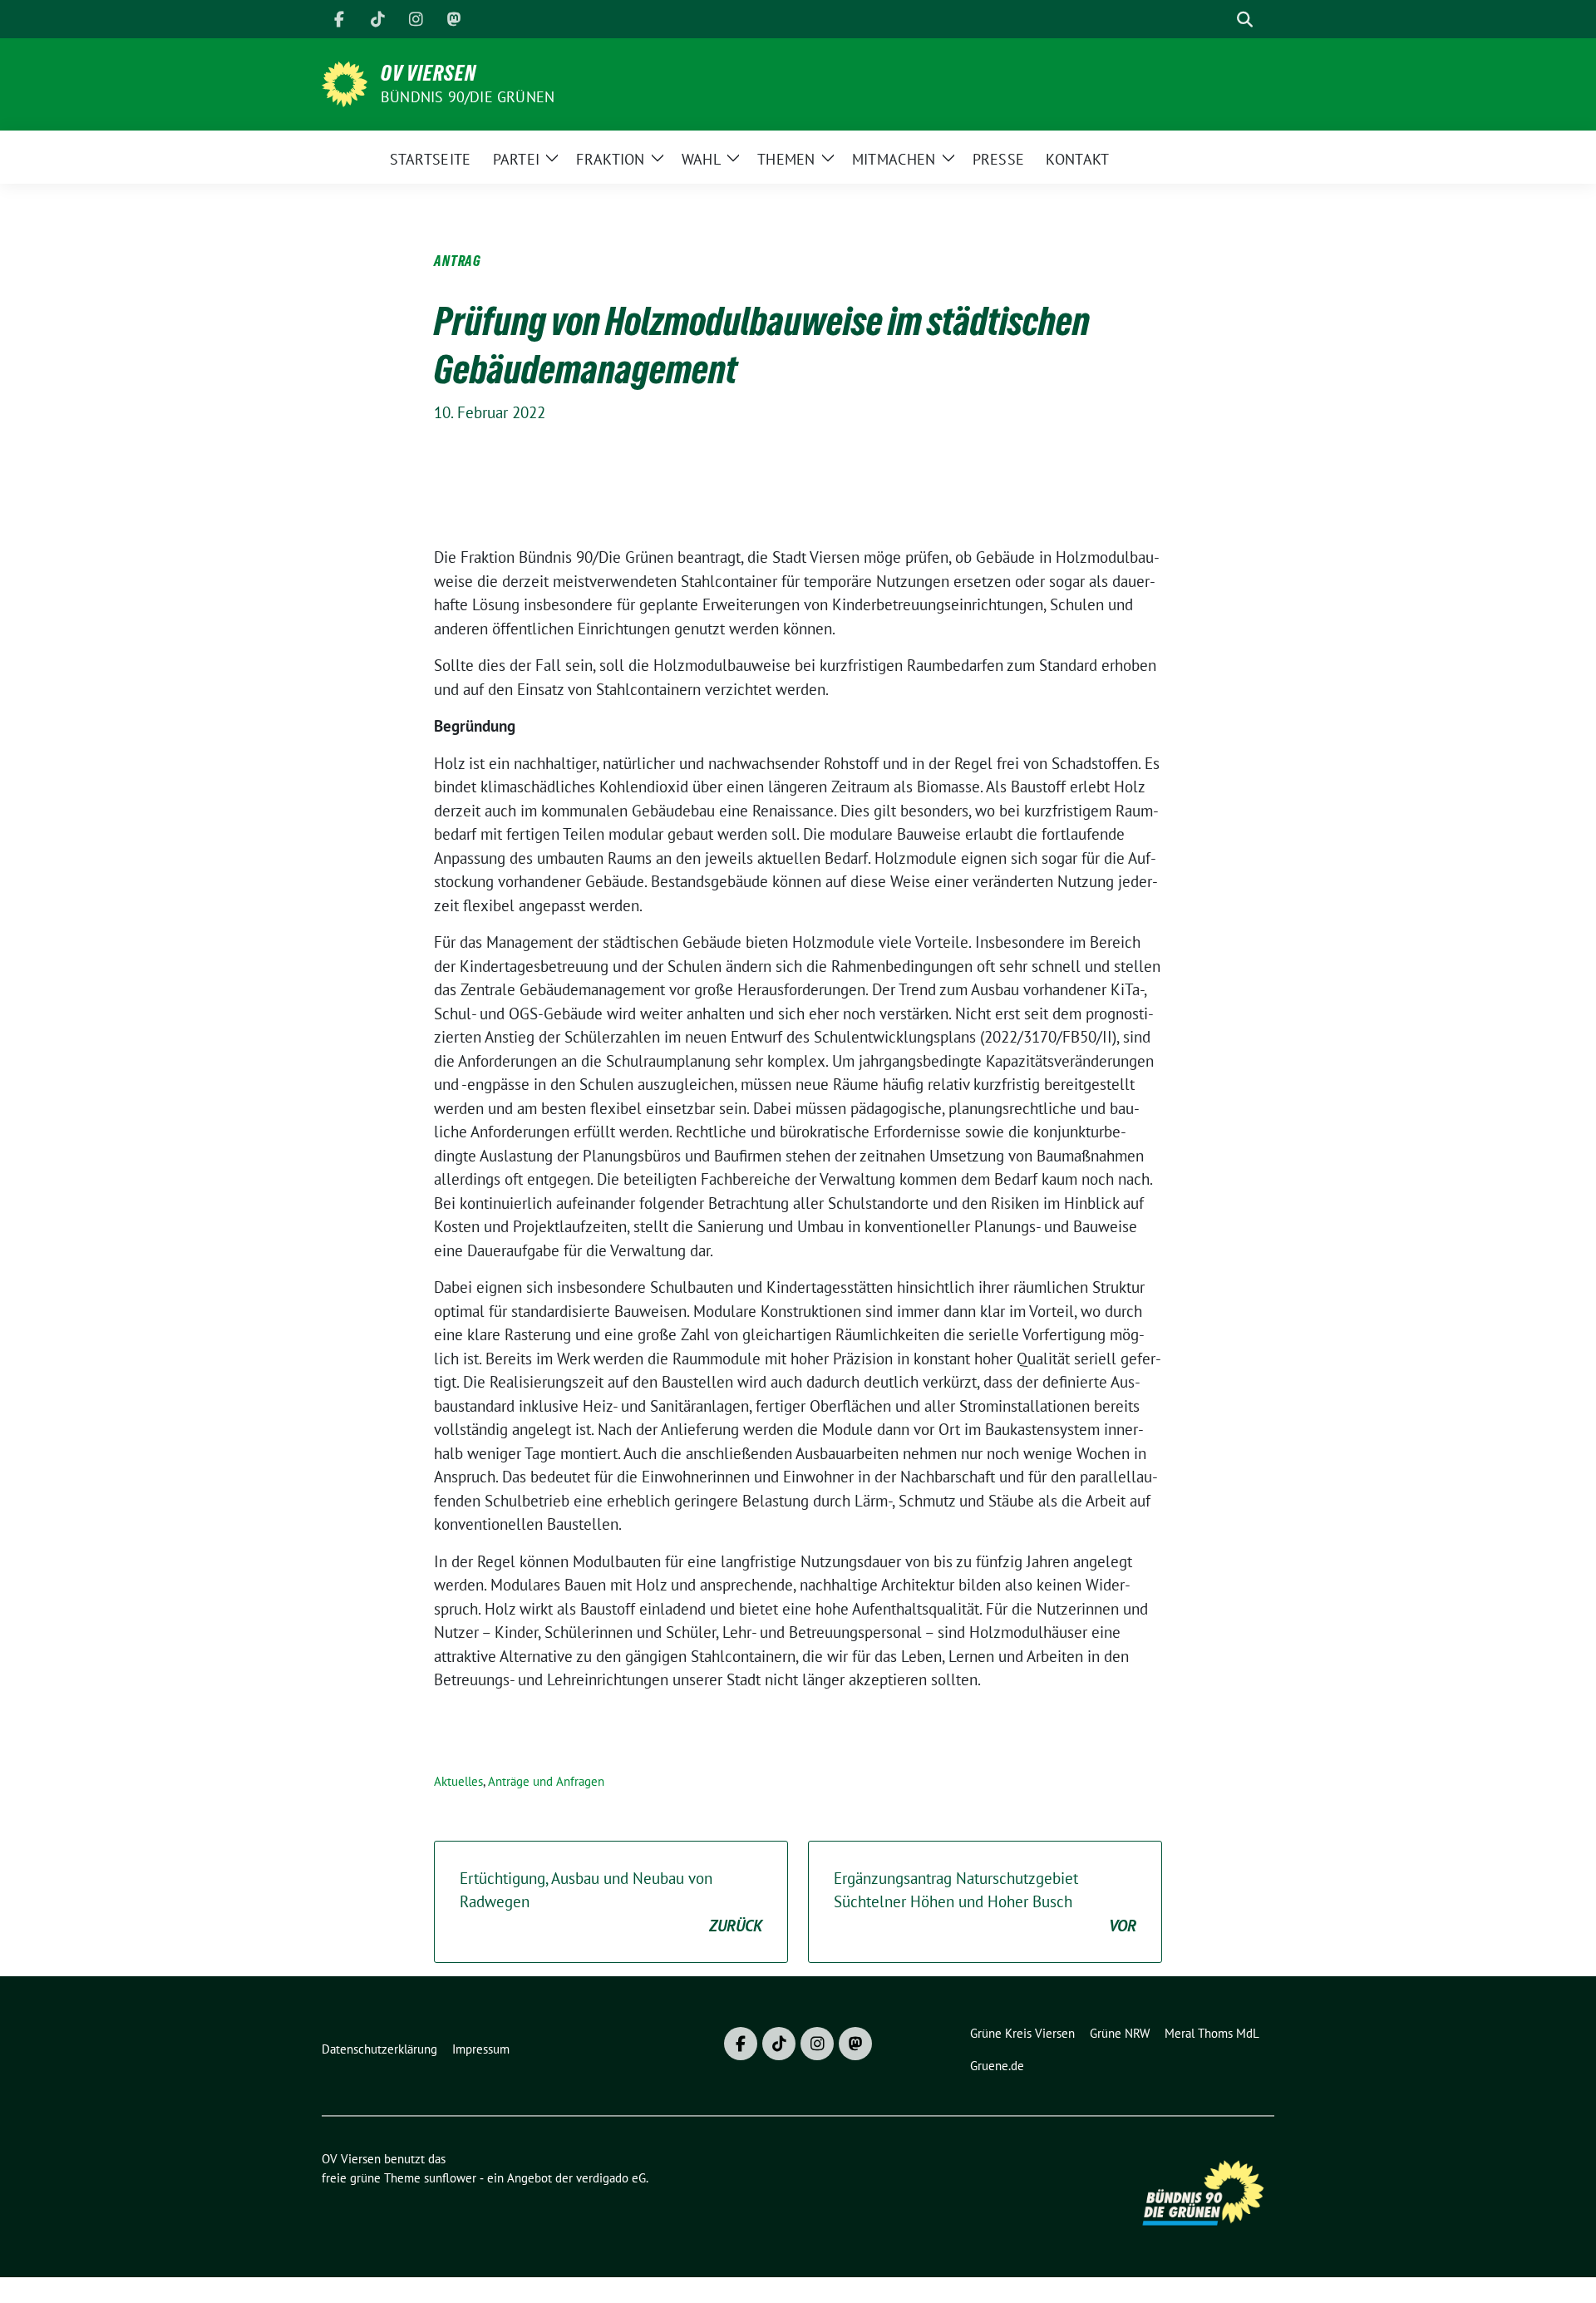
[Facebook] (339, 19)
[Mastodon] (454, 19)
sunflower (450, 2178)
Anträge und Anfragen (546, 1781)
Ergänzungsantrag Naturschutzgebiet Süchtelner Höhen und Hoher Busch (985, 1902)
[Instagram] (416, 19)
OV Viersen (429, 73)
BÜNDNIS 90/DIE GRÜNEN (468, 97)
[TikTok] (377, 19)
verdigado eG (611, 2178)
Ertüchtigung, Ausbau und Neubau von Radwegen (611, 1902)
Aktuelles (458, 1781)
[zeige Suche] (1245, 20)
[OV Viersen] (345, 82)
